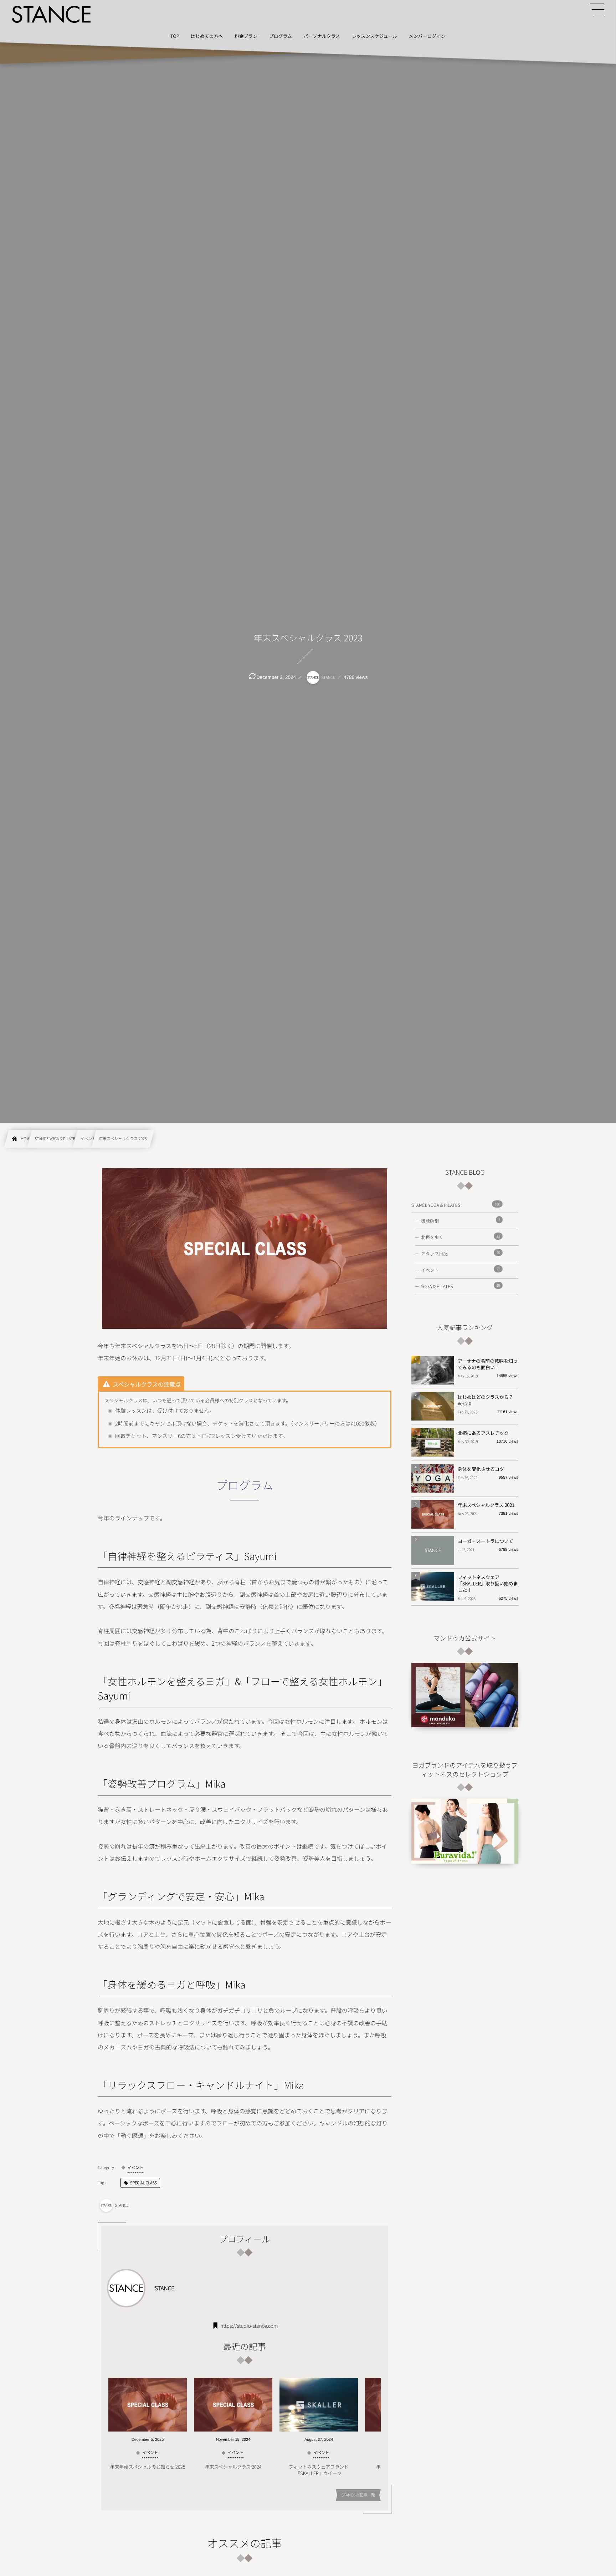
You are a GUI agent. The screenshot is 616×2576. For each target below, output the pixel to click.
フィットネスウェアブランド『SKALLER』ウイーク (319, 2470)
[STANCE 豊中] (51, 14)
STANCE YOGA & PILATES (456, 1205)
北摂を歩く (461, 1237)
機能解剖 (461, 1220)
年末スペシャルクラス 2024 (233, 2467)
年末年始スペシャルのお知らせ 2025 (147, 2467)
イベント (461, 1270)
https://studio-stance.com (249, 2326)
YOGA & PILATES (461, 1286)
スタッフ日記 (461, 1253)
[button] (597, 10)
